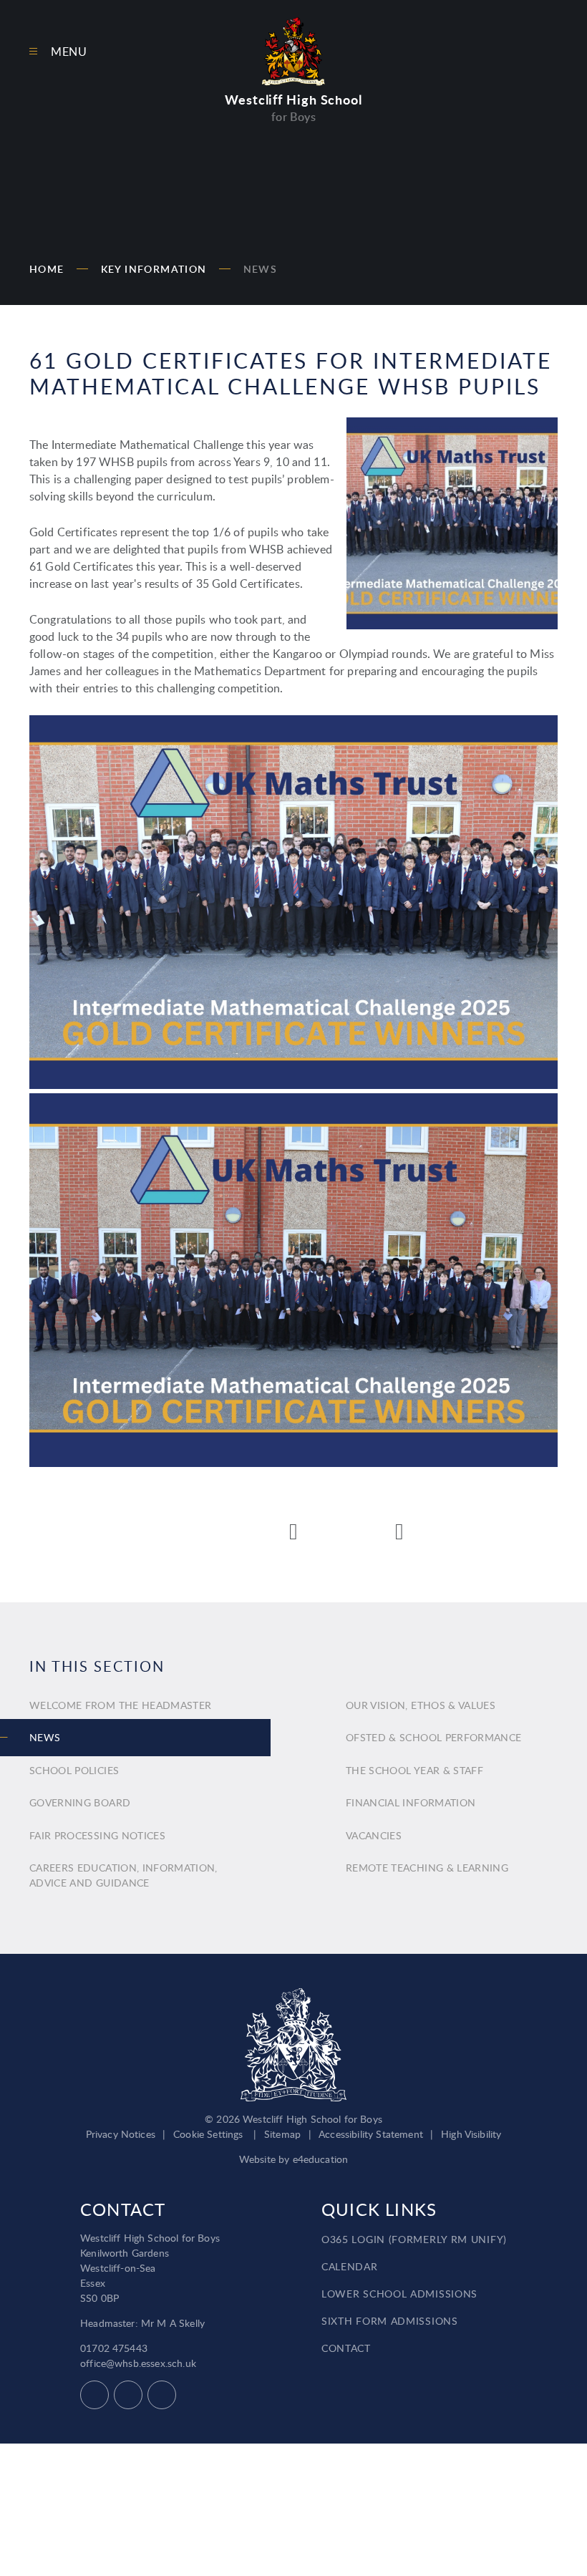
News (261, 269)
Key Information (154, 269)
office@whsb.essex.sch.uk (138, 2363)
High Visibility (471, 2134)
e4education (321, 2159)
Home (47, 269)
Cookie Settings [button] (208, 2134)
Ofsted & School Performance (433, 1737)
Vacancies (374, 1835)
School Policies (74, 1770)
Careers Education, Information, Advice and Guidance (123, 1875)
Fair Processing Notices (97, 1835)
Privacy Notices (121, 2134)
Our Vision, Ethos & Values (421, 1705)
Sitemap (282, 2134)
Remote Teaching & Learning (427, 1868)
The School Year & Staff (414, 1770)
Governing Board (80, 1802)
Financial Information (411, 1802)
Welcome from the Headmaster (120, 1705)
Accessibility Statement (371, 2134)
